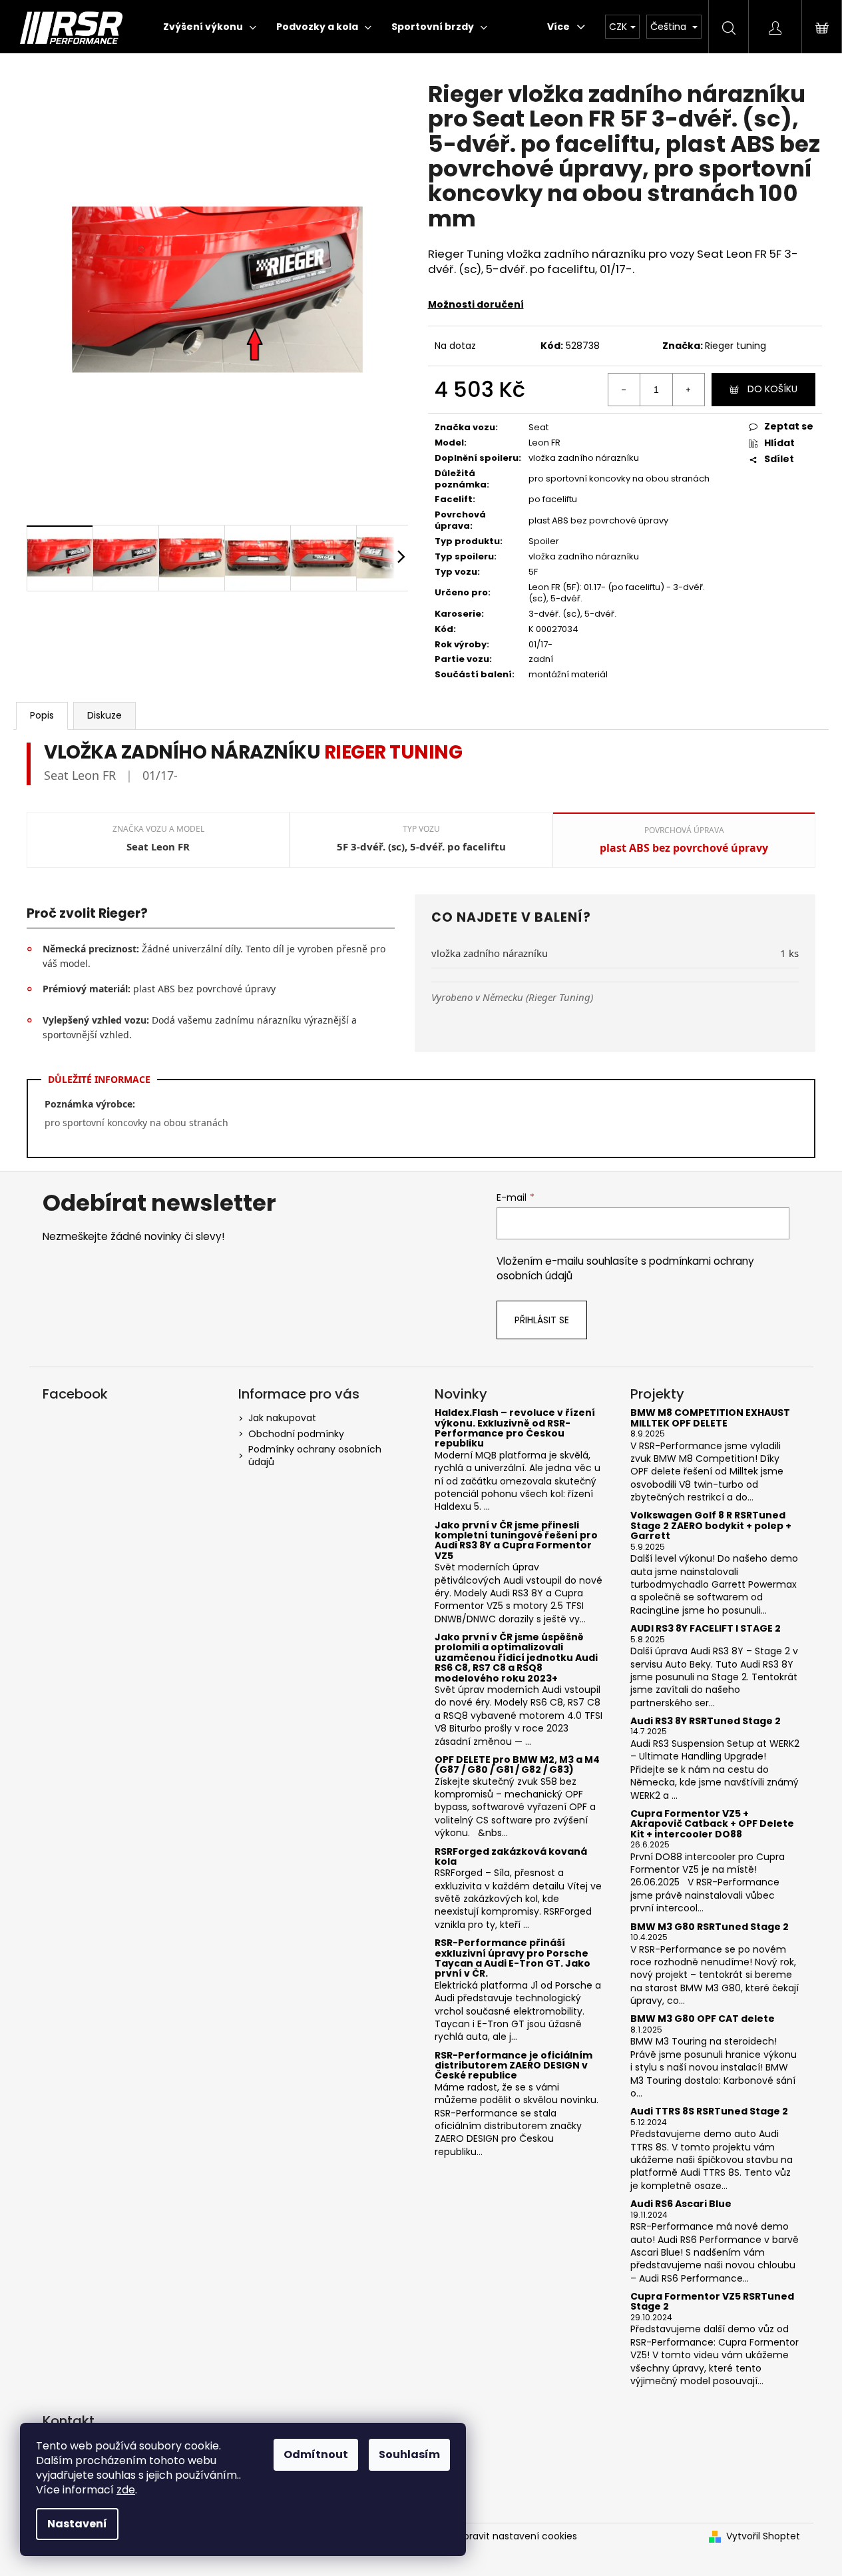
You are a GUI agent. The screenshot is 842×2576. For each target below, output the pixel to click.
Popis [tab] (42, 715)
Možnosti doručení (476, 304)
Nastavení (77, 2524)
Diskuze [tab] (105, 715)
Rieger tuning (736, 346)
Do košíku (772, 389)
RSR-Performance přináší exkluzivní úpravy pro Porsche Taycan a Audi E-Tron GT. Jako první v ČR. (513, 1959)
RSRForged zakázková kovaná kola (511, 1857)
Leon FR (544, 443)
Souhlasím (409, 2454)
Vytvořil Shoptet (763, 2536)
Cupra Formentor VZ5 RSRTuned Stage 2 (712, 2302)
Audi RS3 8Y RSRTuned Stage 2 (706, 1721)
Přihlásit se (542, 1320)
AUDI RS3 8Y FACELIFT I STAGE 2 (706, 1629)
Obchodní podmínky (296, 1434)
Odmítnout (316, 2454)
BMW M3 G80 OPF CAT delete (703, 2019)
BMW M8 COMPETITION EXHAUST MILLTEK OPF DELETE (710, 1418)
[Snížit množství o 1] (624, 390)
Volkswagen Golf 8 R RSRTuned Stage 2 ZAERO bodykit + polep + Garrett (711, 1526)
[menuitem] (210, 27)
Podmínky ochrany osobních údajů (315, 1455)
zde (126, 2490)
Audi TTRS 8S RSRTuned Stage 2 (709, 2111)
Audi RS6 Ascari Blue (681, 2204)
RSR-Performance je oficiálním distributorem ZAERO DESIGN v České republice (514, 2066)
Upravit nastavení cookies (517, 2536)
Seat (538, 427)
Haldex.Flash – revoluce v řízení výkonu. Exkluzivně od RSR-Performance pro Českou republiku (515, 1429)
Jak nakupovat (282, 1418)
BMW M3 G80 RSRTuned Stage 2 (710, 1927)
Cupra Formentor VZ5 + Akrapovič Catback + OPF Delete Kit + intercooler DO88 (712, 1824)
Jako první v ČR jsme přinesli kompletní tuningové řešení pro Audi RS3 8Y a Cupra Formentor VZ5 (516, 1541)
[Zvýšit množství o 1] (688, 390)
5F (533, 572)
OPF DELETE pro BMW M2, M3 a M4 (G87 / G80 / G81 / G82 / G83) (517, 1765)
